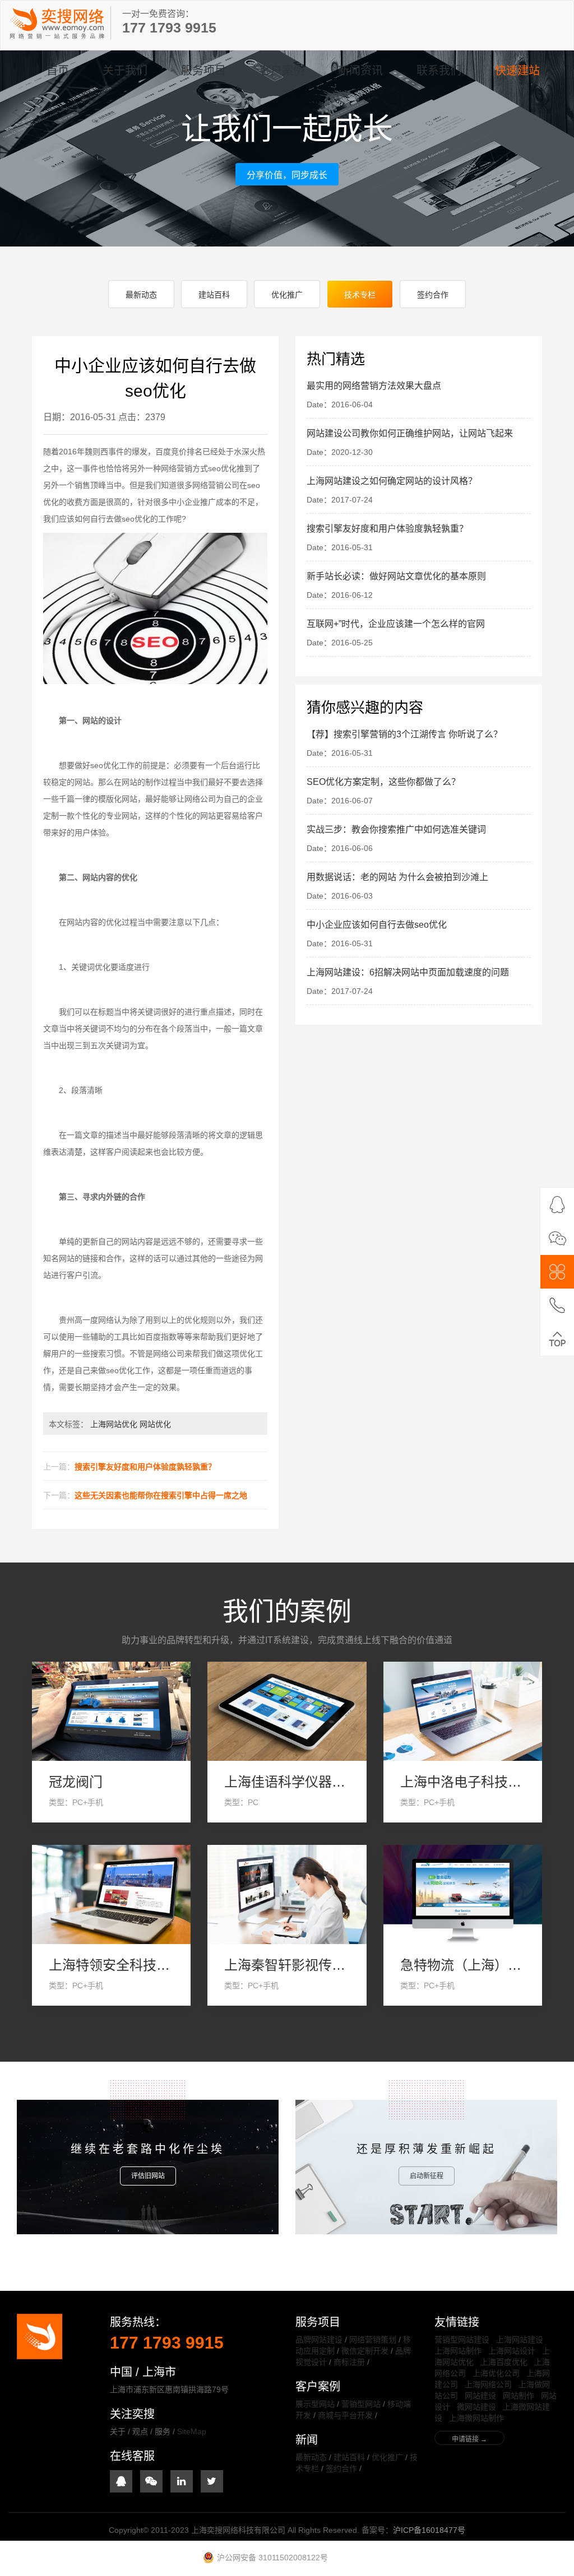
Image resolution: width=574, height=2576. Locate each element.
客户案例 (282, 71)
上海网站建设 (520, 2340)
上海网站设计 (512, 2351)
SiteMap (192, 2431)
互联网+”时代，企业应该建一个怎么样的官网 (396, 624)
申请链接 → (469, 2439)
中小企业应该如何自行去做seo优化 (377, 925)
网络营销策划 (373, 2340)
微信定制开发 (365, 2351)
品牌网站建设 (319, 2340)
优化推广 (287, 295)
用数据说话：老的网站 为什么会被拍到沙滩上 (397, 877)
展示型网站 (315, 2404)
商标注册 (349, 2362)
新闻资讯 (360, 71)
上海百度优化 (504, 2362)
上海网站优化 (114, 1424)
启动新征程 (427, 2176)
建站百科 (214, 295)
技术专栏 (360, 295)
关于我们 (125, 71)
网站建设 (480, 2396)
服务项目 (203, 71)
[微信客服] (557, 1238)
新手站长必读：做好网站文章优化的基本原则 (396, 576)
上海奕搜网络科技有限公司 (57, 23)
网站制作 (519, 2396)
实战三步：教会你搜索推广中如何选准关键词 (396, 829)
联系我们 (439, 71)
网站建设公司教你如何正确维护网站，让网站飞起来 (410, 433)
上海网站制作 (458, 2351)
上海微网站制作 (476, 2418)
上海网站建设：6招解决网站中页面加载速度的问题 (408, 972)
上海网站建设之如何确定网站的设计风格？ (392, 481)
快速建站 (517, 71)
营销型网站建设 (462, 2340)
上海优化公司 (496, 2373)
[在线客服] (557, 1205)
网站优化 (155, 1424)
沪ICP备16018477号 (429, 2530)
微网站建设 (476, 2407)
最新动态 (141, 295)
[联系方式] (557, 1305)
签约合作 (433, 295)
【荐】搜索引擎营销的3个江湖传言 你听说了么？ (404, 734)
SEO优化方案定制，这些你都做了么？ (383, 782)
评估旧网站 (148, 2176)
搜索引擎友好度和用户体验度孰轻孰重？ (145, 1467)
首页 (58, 71)
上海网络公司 (488, 2384)
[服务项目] (557, 1272)
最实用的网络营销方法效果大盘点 (374, 386)
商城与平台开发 (345, 2415)
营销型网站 (361, 2404)
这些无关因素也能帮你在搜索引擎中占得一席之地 (161, 1495)
